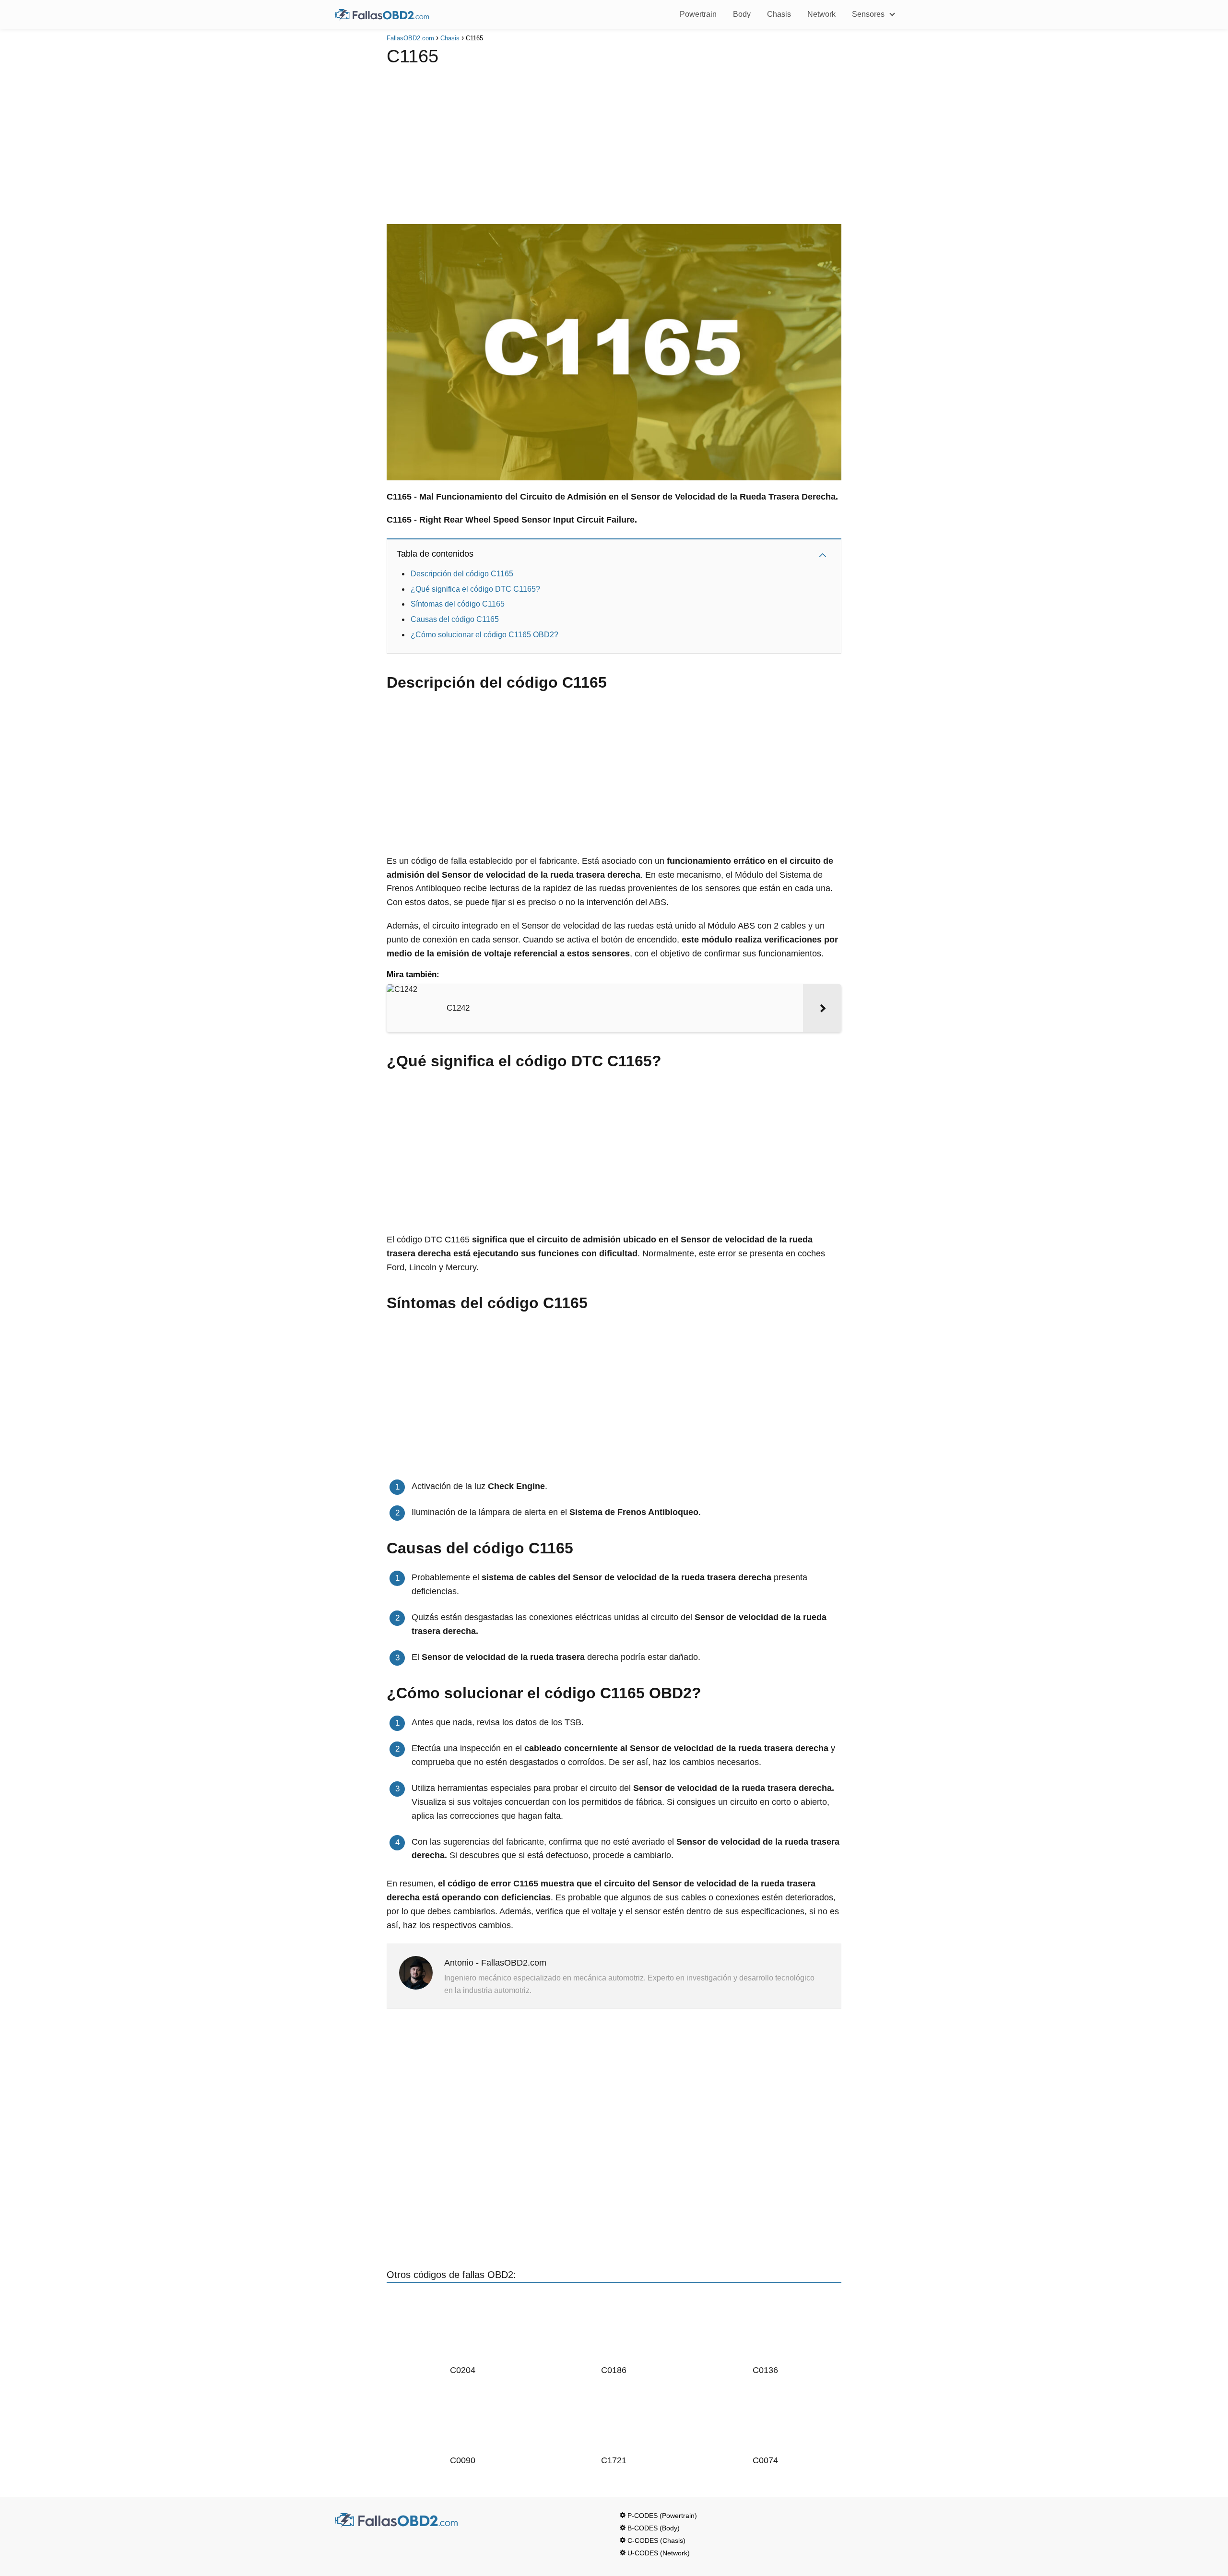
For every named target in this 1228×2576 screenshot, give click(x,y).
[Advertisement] (614, 143)
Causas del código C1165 (455, 619)
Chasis (779, 14)
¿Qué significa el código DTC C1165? (475, 589)
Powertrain (698, 14)
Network (821, 14)
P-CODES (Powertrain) (662, 2516)
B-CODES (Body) (654, 2528)
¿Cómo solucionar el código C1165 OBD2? (484, 635)
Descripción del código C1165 (462, 574)
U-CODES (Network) (659, 2553)
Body (742, 14)
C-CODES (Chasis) (656, 2540)
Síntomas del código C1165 (458, 604)
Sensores (868, 14)
